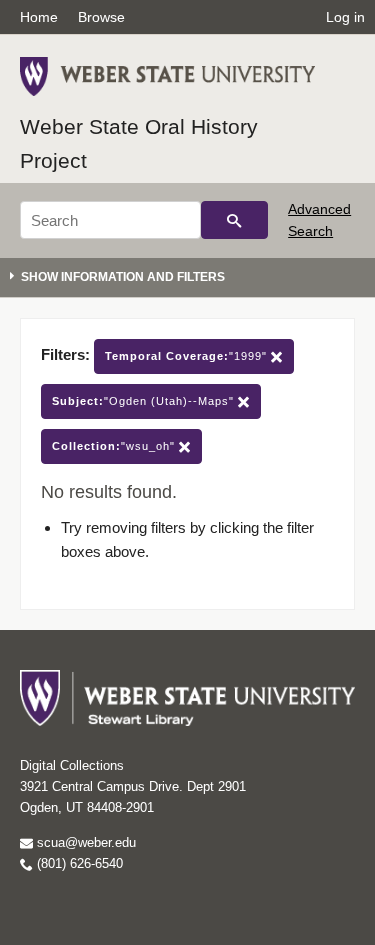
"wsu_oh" (115, 446)
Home (39, 17)
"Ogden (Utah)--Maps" (145, 401)
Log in (345, 17)
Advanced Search (319, 220)
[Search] (234, 220)
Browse (101, 17)
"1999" (188, 356)
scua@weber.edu (84, 842)
